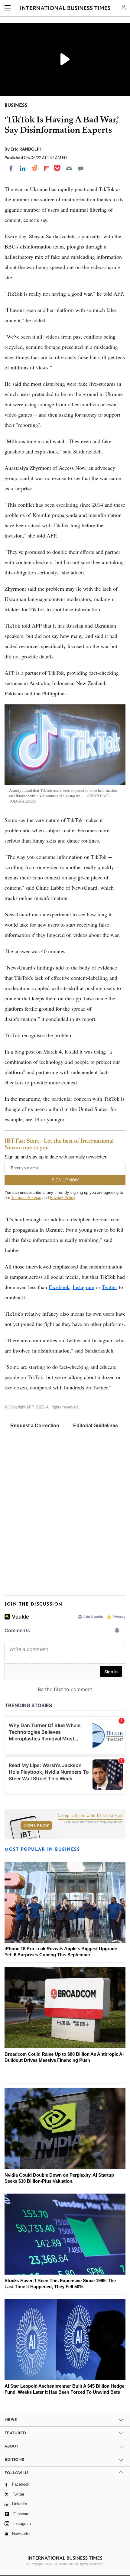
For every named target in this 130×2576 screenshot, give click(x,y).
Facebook (59, 1287)
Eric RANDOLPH (27, 149)
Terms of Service (26, 1198)
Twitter (110, 1287)
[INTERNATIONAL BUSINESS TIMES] (65, 9)
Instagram (83, 1287)
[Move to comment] (81, 168)
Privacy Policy (62, 1198)
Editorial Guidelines (96, 1426)
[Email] (69, 168)
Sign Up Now (36, 1825)
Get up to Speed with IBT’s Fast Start (90, 1816)
